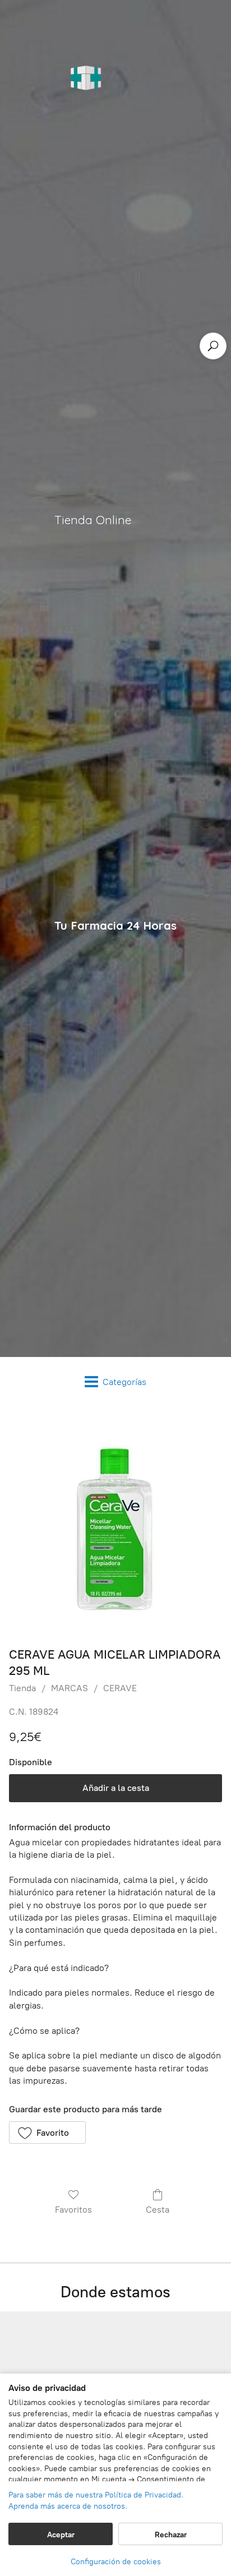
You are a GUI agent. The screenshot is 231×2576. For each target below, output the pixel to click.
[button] (47, 2132)
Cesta (158, 2210)
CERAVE (120, 1688)
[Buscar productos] (213, 346)
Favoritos (73, 2210)
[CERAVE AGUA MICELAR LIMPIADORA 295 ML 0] (115, 1524)
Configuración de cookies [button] (116, 2562)
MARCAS (70, 1688)
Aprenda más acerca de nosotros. (68, 2506)
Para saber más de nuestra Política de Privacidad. (96, 2495)
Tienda (22, 1688)
